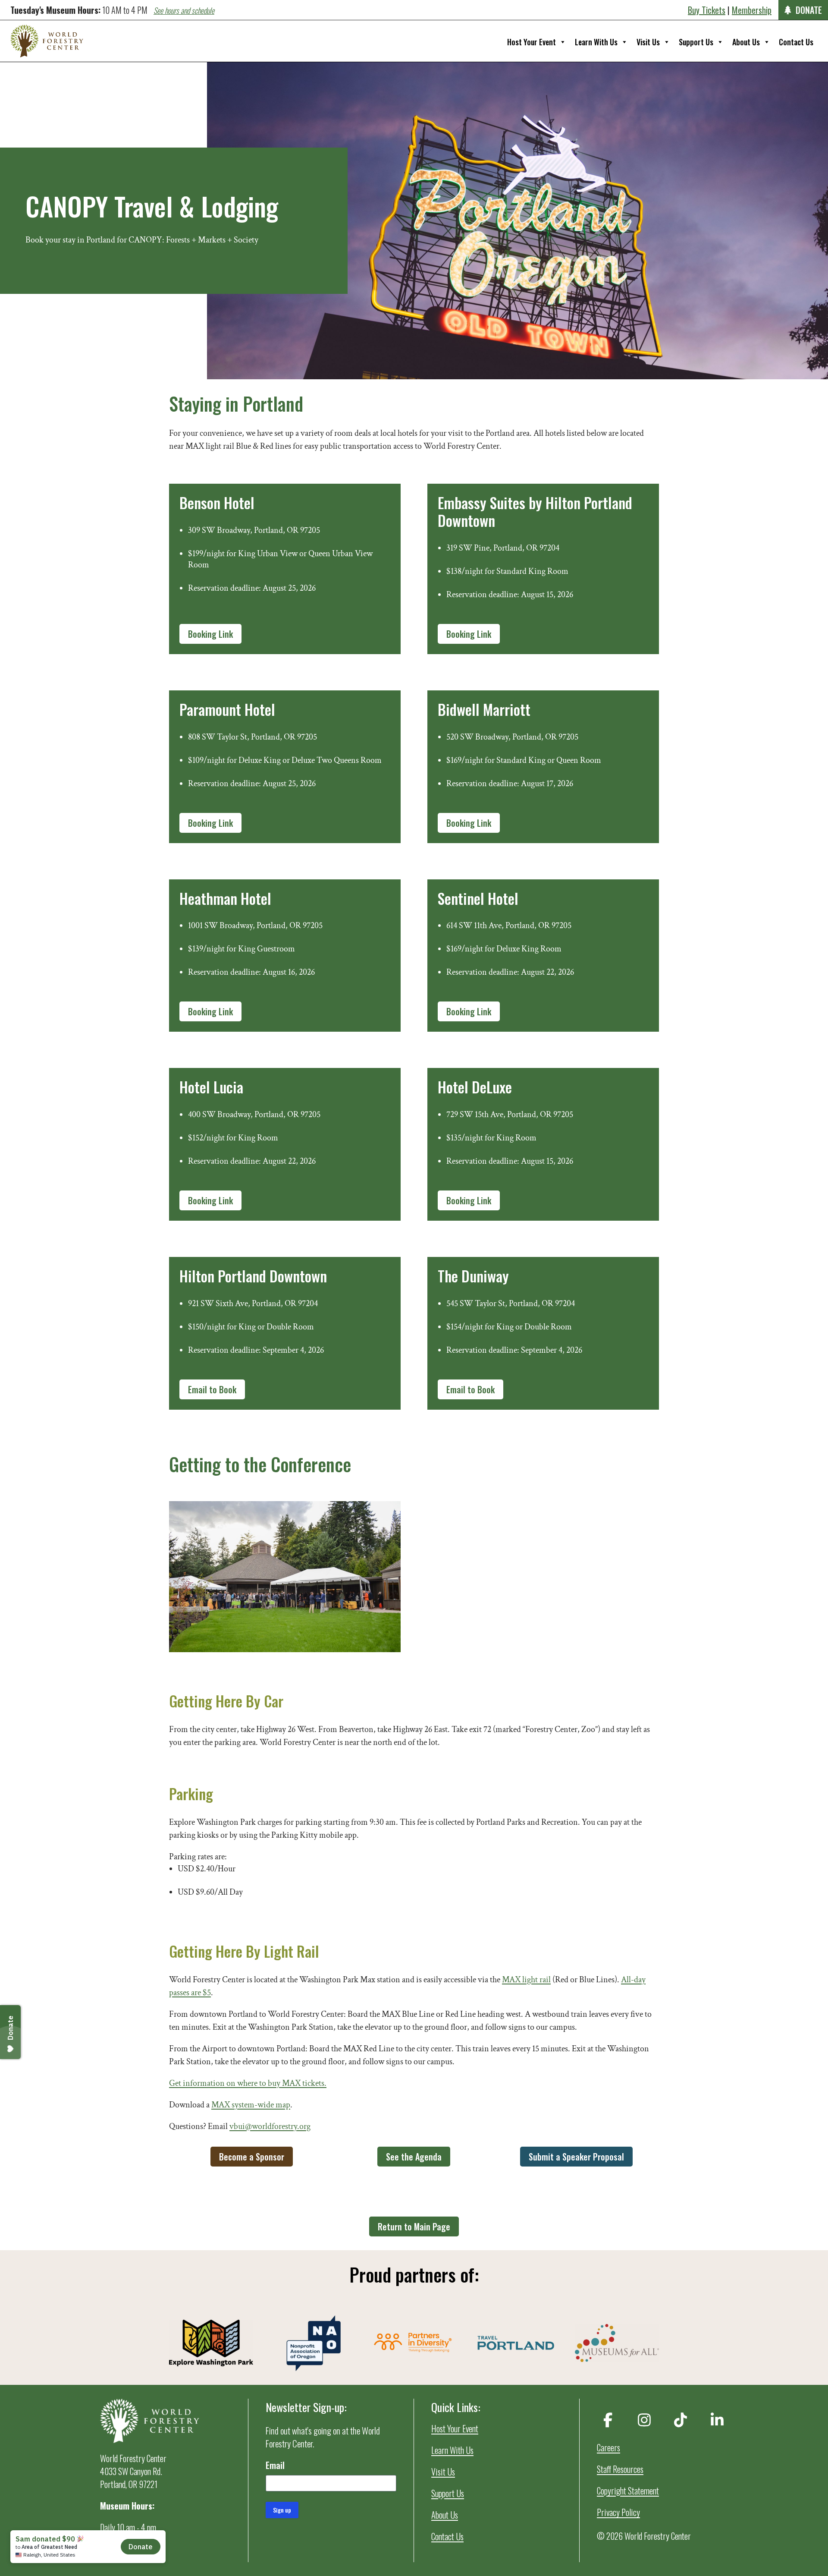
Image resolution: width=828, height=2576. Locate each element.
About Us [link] (746, 42)
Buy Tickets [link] (707, 10)
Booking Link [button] (210, 634)
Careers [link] (608, 2447)
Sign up (282, 2510)
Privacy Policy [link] (618, 2512)
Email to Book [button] (212, 1389)
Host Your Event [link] (532, 42)
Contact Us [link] (796, 42)
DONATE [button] (809, 10)
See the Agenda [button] (414, 2157)
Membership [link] (752, 10)
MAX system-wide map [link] (251, 2105)
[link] (47, 41)
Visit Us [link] (648, 42)
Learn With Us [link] (596, 42)
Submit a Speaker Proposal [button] (576, 2157)
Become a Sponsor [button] (252, 2157)
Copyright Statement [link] (628, 2491)
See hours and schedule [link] (184, 10)
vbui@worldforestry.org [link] (270, 2126)
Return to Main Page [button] (414, 2226)
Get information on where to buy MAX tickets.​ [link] (248, 2083)
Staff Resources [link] (620, 2469)
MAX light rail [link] (526, 1980)
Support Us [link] (696, 42)
